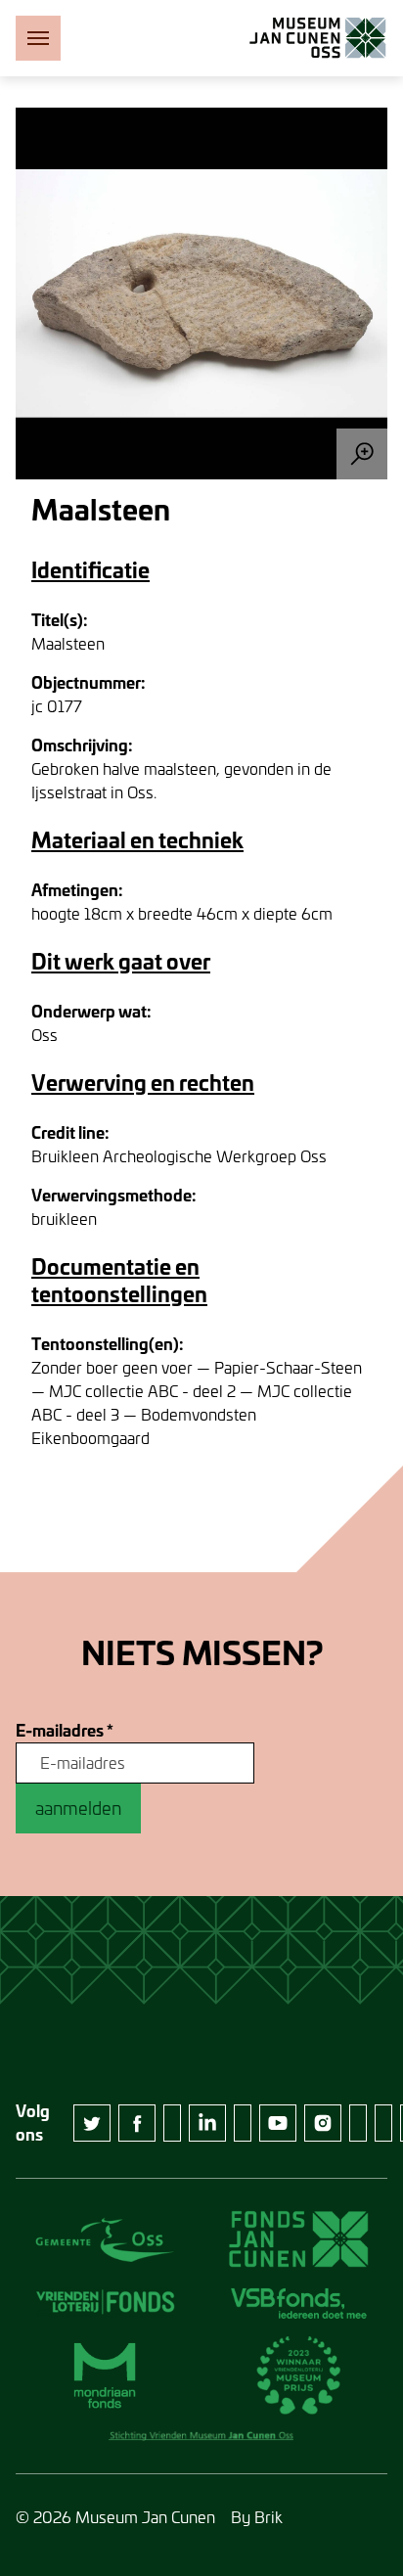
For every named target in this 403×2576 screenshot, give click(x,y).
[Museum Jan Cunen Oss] (318, 38)
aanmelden (78, 1808)
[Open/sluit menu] (38, 38)
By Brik (257, 2517)
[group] (201, 294)
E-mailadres (65, 1731)
